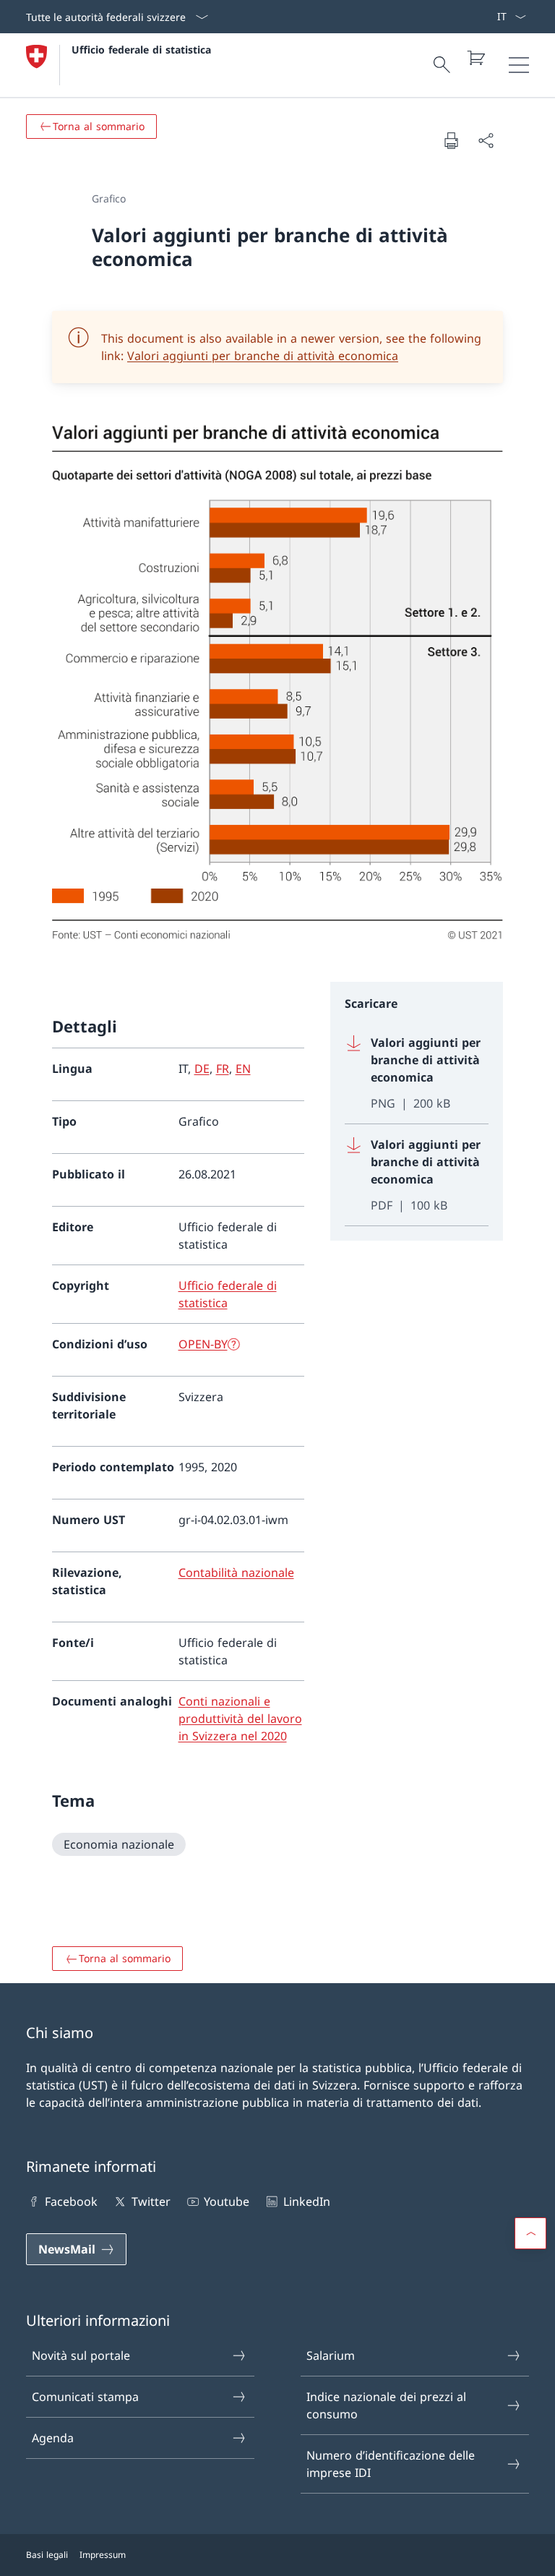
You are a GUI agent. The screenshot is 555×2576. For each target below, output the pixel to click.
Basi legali (47, 2555)
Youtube (227, 2201)
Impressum (103, 2555)
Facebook (71, 2201)
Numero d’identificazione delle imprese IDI (391, 2464)
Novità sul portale (81, 2355)
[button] (530, 2233)
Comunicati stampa (85, 2397)
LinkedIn (306, 2201)
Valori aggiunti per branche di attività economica (263, 356)
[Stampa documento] (451, 140)
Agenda (53, 2438)
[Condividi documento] (486, 140)
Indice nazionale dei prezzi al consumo (386, 2405)
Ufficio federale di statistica (141, 50)
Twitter (151, 2201)
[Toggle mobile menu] (519, 65)
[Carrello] (476, 58)
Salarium (331, 2355)
